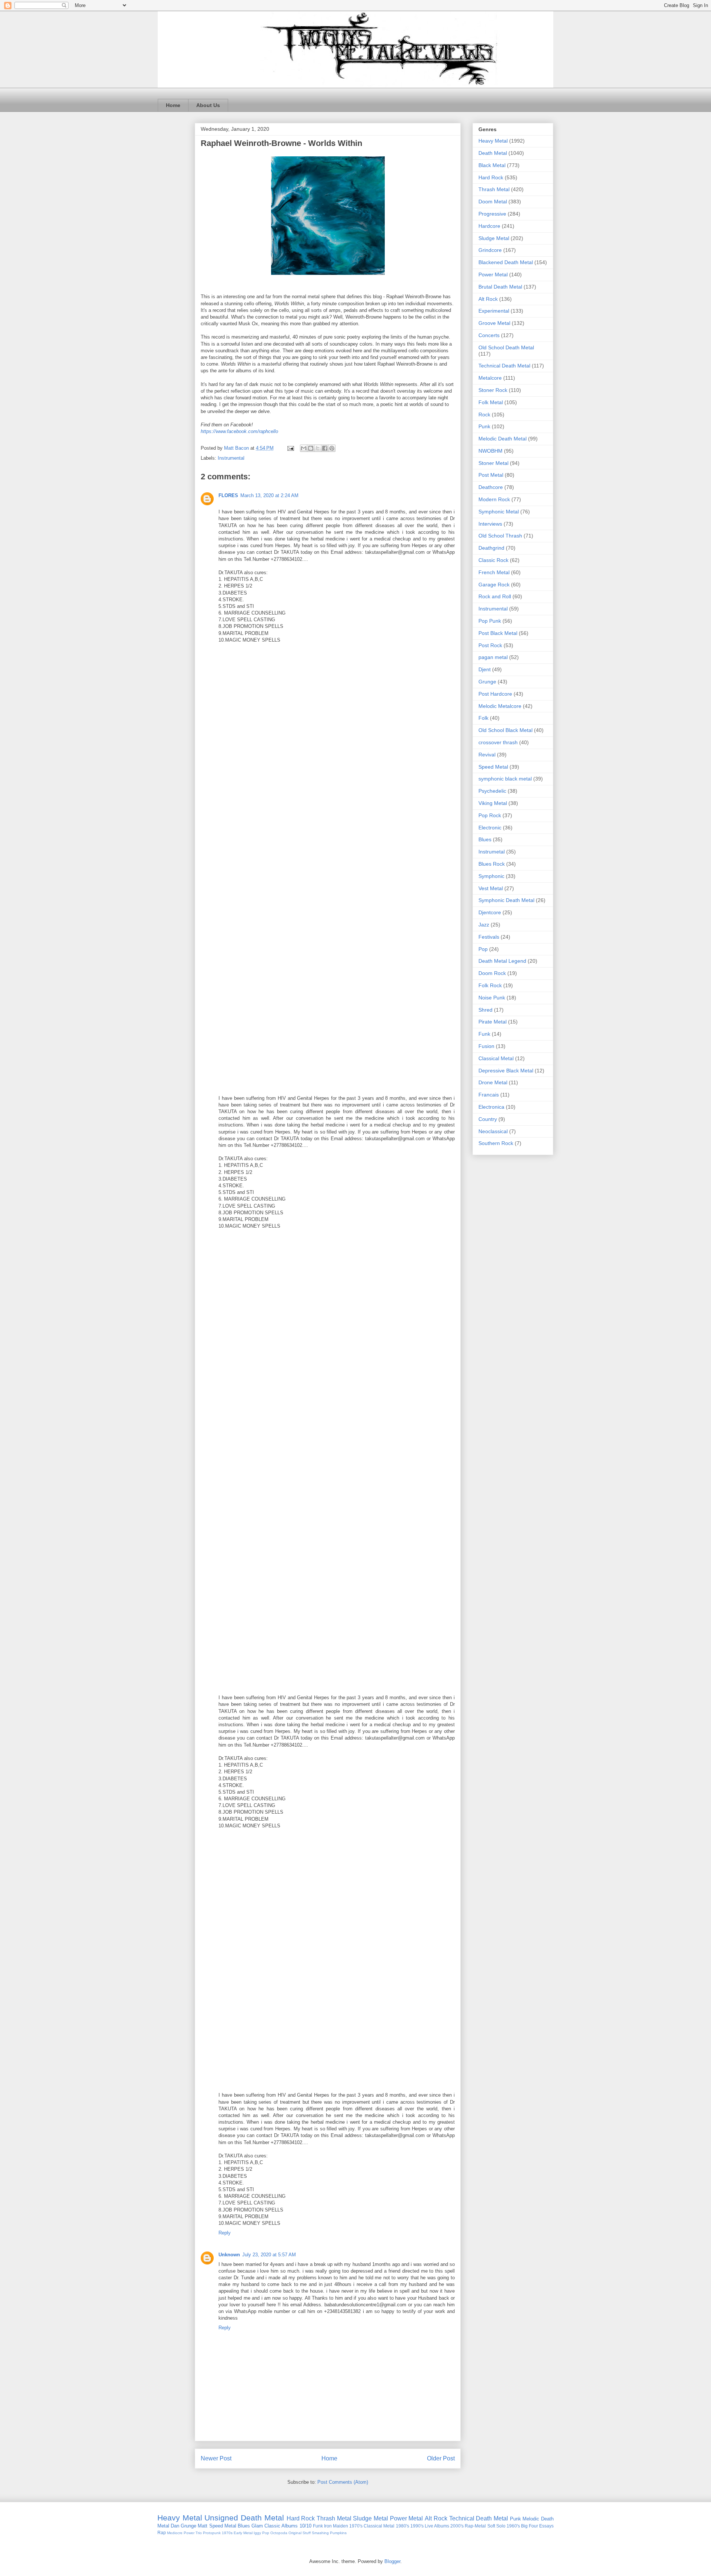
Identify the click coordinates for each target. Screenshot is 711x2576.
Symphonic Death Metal (506, 900)
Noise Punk (492, 998)
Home (173, 105)
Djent (485, 669)
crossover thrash (498, 742)
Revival (487, 755)
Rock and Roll (495, 596)
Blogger (392, 2561)
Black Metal (492, 165)
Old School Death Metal (506, 347)
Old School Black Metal (505, 730)
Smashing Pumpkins (329, 2533)
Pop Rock (490, 815)
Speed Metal (493, 767)
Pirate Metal (493, 1022)
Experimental (494, 311)
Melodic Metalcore (500, 706)
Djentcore (490, 912)
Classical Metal (496, 1058)
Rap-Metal (475, 2526)
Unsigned (221, 2518)
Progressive (492, 214)
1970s (227, 2533)
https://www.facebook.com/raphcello (239, 431)
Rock (484, 415)
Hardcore (489, 226)
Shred (485, 1010)
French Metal (494, 572)
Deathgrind (491, 548)
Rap (162, 2532)
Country (488, 1119)
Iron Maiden (336, 2526)
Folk (483, 718)
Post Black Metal (498, 633)
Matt (203, 2526)
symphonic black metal (505, 779)
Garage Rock (494, 585)
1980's (403, 2526)
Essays (546, 2526)
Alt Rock (488, 299)
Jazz (484, 925)
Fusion (486, 1046)
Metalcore (490, 378)
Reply (225, 2233)
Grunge (487, 682)
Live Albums (437, 2526)
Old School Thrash (500, 536)
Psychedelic (492, 791)
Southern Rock (496, 1143)
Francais (489, 1095)
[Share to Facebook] (325, 448)
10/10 (306, 2526)
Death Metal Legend (502, 961)
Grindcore (490, 250)
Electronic (490, 828)
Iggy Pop (261, 2533)
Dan (175, 2526)
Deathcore (491, 487)
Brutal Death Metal (500, 287)
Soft (491, 2526)
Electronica (491, 1107)
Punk (484, 426)
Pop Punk (490, 621)
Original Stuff (300, 2533)
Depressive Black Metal (506, 1071)
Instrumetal (492, 852)
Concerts (489, 335)
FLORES (228, 495)
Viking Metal (493, 803)
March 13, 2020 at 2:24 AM (269, 495)
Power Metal (493, 274)
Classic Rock (493, 560)
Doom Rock (492, 973)
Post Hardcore (495, 694)
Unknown (229, 2255)
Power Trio (193, 2533)
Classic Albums (281, 2526)
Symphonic (491, 876)
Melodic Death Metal (503, 439)
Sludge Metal (494, 238)
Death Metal (493, 153)
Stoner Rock (493, 390)
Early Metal (243, 2533)
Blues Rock (492, 864)
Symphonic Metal (499, 512)
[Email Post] (290, 448)
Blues (485, 839)
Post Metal (491, 475)
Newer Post (216, 2458)
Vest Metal (491, 888)
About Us (208, 105)
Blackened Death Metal (506, 262)
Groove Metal (494, 323)
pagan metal (493, 657)
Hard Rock (491, 177)
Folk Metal (491, 402)
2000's (457, 2526)
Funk (484, 1034)
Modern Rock (494, 499)
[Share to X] (318, 448)
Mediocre (175, 2533)
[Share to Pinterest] (332, 448)
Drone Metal (493, 1082)
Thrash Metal (494, 189)
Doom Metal (493, 202)
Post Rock (490, 645)
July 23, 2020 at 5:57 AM (269, 2255)
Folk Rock (490, 985)
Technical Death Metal (504, 366)
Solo (501, 2526)
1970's (356, 2526)
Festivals (489, 937)
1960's (513, 2526)
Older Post (441, 2458)
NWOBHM (490, 451)
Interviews (490, 524)
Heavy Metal (493, 141)
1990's (417, 2526)
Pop (483, 949)
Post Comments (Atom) (343, 2482)
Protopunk (212, 2533)
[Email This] (304, 448)
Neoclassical (493, 1131)
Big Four (530, 2526)
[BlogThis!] (311, 448)
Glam (257, 2526)
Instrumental (231, 458)
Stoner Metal (493, 463)
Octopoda (279, 2533)
